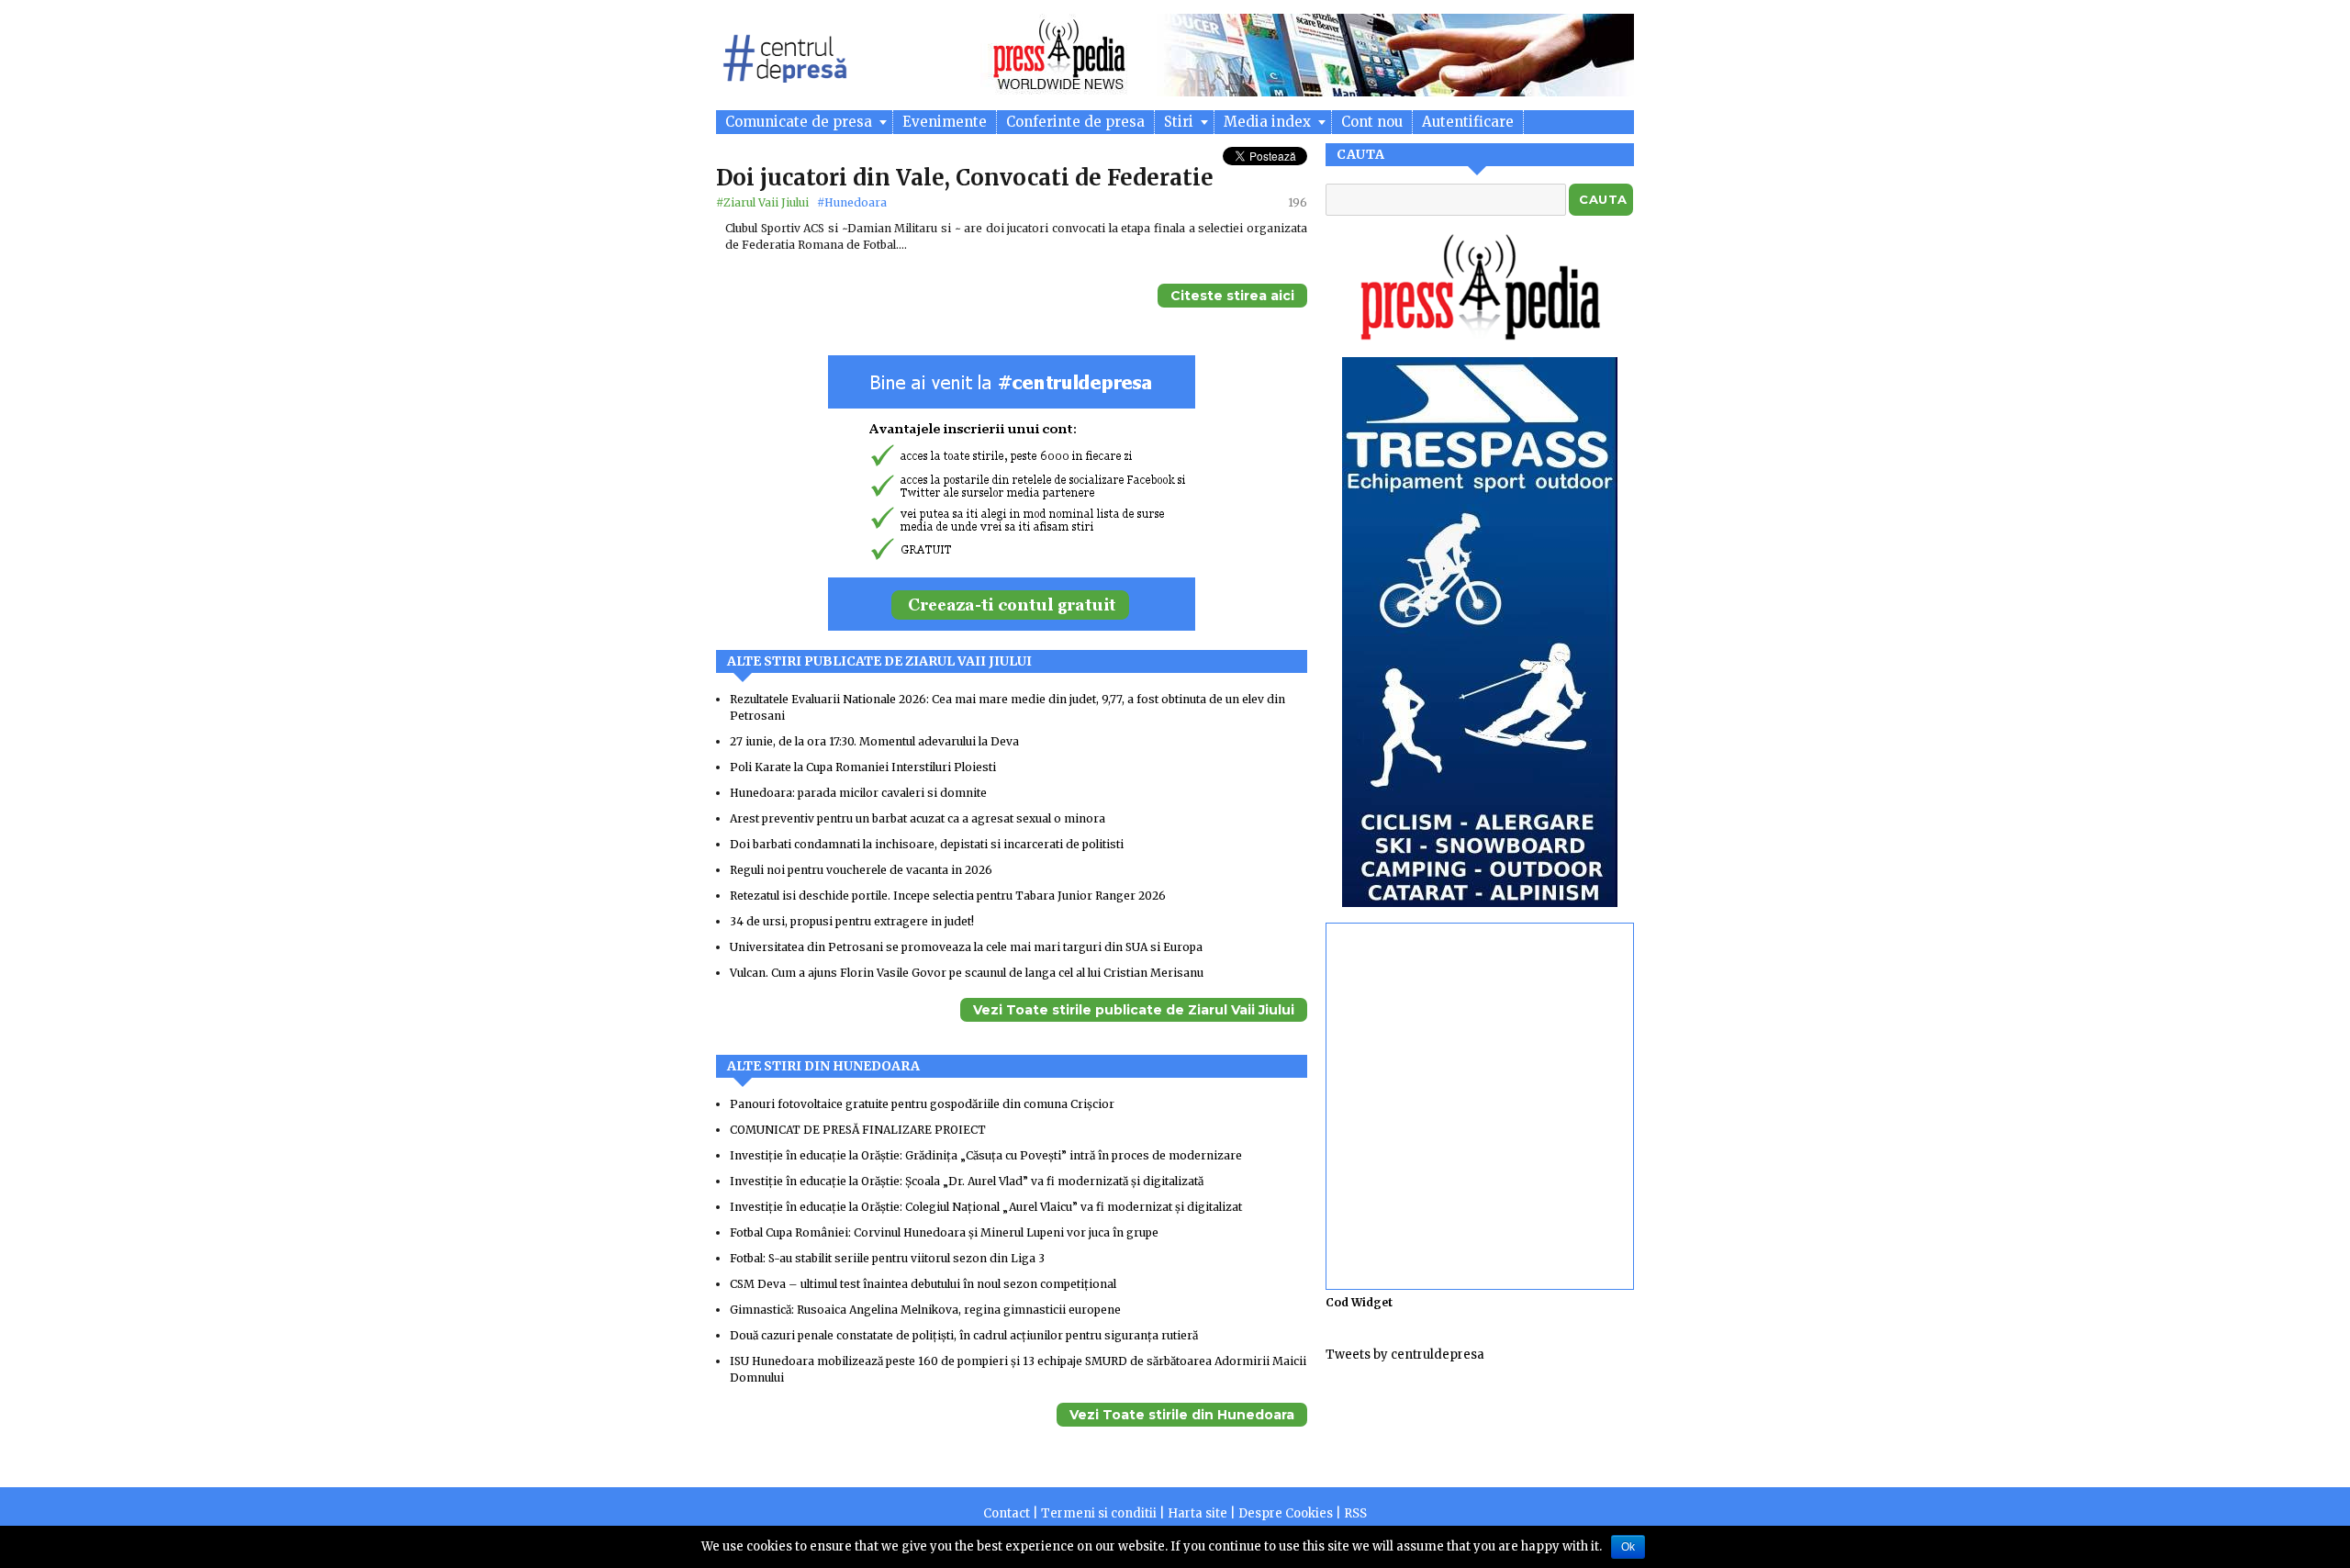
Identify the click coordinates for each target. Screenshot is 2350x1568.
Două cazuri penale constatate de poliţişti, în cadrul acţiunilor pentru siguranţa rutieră (964, 1335)
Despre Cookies (1286, 1513)
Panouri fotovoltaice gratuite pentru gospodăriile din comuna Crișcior (922, 1104)
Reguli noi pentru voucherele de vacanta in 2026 (861, 870)
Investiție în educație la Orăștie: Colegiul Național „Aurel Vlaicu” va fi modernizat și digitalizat (986, 1207)
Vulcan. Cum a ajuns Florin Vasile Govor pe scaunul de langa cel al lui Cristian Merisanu (967, 973)
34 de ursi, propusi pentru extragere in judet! (852, 921)
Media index (1269, 122)
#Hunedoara (852, 202)
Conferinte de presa (1075, 122)
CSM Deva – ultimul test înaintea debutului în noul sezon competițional (923, 1284)
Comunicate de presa (800, 122)
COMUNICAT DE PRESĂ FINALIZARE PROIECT (858, 1130)
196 (1298, 202)
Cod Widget (1359, 1302)
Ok (1628, 1547)
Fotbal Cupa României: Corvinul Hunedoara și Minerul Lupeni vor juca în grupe (944, 1232)
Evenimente (945, 122)
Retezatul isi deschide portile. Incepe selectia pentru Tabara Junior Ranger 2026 (948, 896)
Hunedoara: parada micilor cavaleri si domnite (858, 793)
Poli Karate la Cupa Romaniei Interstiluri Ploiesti (863, 767)
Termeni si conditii (1099, 1513)
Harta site (1197, 1513)
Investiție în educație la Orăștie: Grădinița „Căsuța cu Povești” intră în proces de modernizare (986, 1155)
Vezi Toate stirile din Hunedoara (1182, 1415)
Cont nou (1372, 122)
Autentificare (1468, 122)
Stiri (1181, 122)
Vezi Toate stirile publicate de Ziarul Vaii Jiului (1134, 1010)
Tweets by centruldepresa (1405, 1355)
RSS (1355, 1513)
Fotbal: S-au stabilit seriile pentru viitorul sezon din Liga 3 (887, 1258)
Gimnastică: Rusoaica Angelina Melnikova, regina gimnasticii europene (925, 1310)
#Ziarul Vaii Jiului (764, 202)
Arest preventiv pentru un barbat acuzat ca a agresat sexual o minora (918, 818)
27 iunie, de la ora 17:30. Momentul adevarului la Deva (874, 741)
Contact (1007, 1513)
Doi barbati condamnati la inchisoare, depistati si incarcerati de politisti (927, 844)
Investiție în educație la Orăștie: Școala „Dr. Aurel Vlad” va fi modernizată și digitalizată (967, 1181)
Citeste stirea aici (1232, 296)
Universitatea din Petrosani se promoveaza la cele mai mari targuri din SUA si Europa (966, 947)
